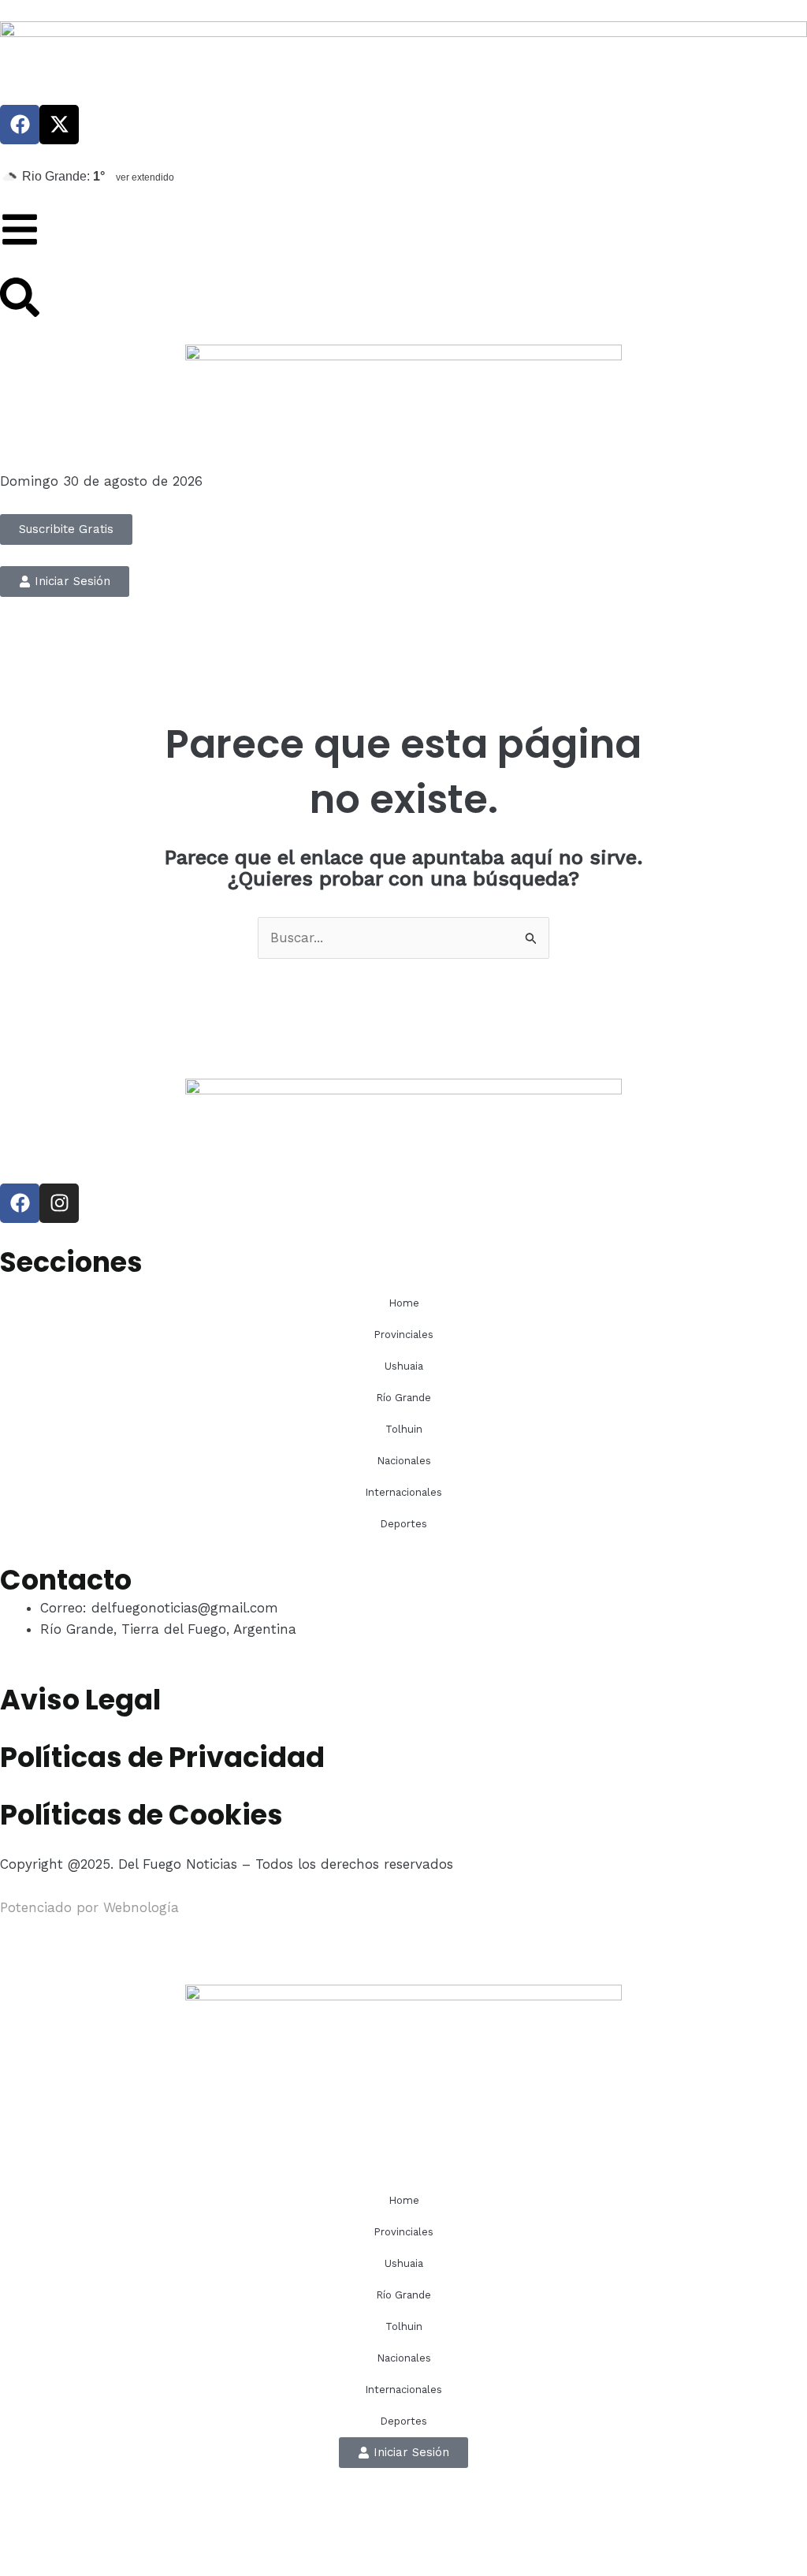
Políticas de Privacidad (162, 1757)
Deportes (403, 1524)
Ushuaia (404, 1366)
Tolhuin (404, 1429)
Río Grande (403, 1398)
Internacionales (403, 1492)
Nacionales (404, 1461)
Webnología (141, 1907)
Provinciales (403, 1335)
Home (404, 1303)
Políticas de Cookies (141, 1815)
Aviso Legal (80, 1700)
